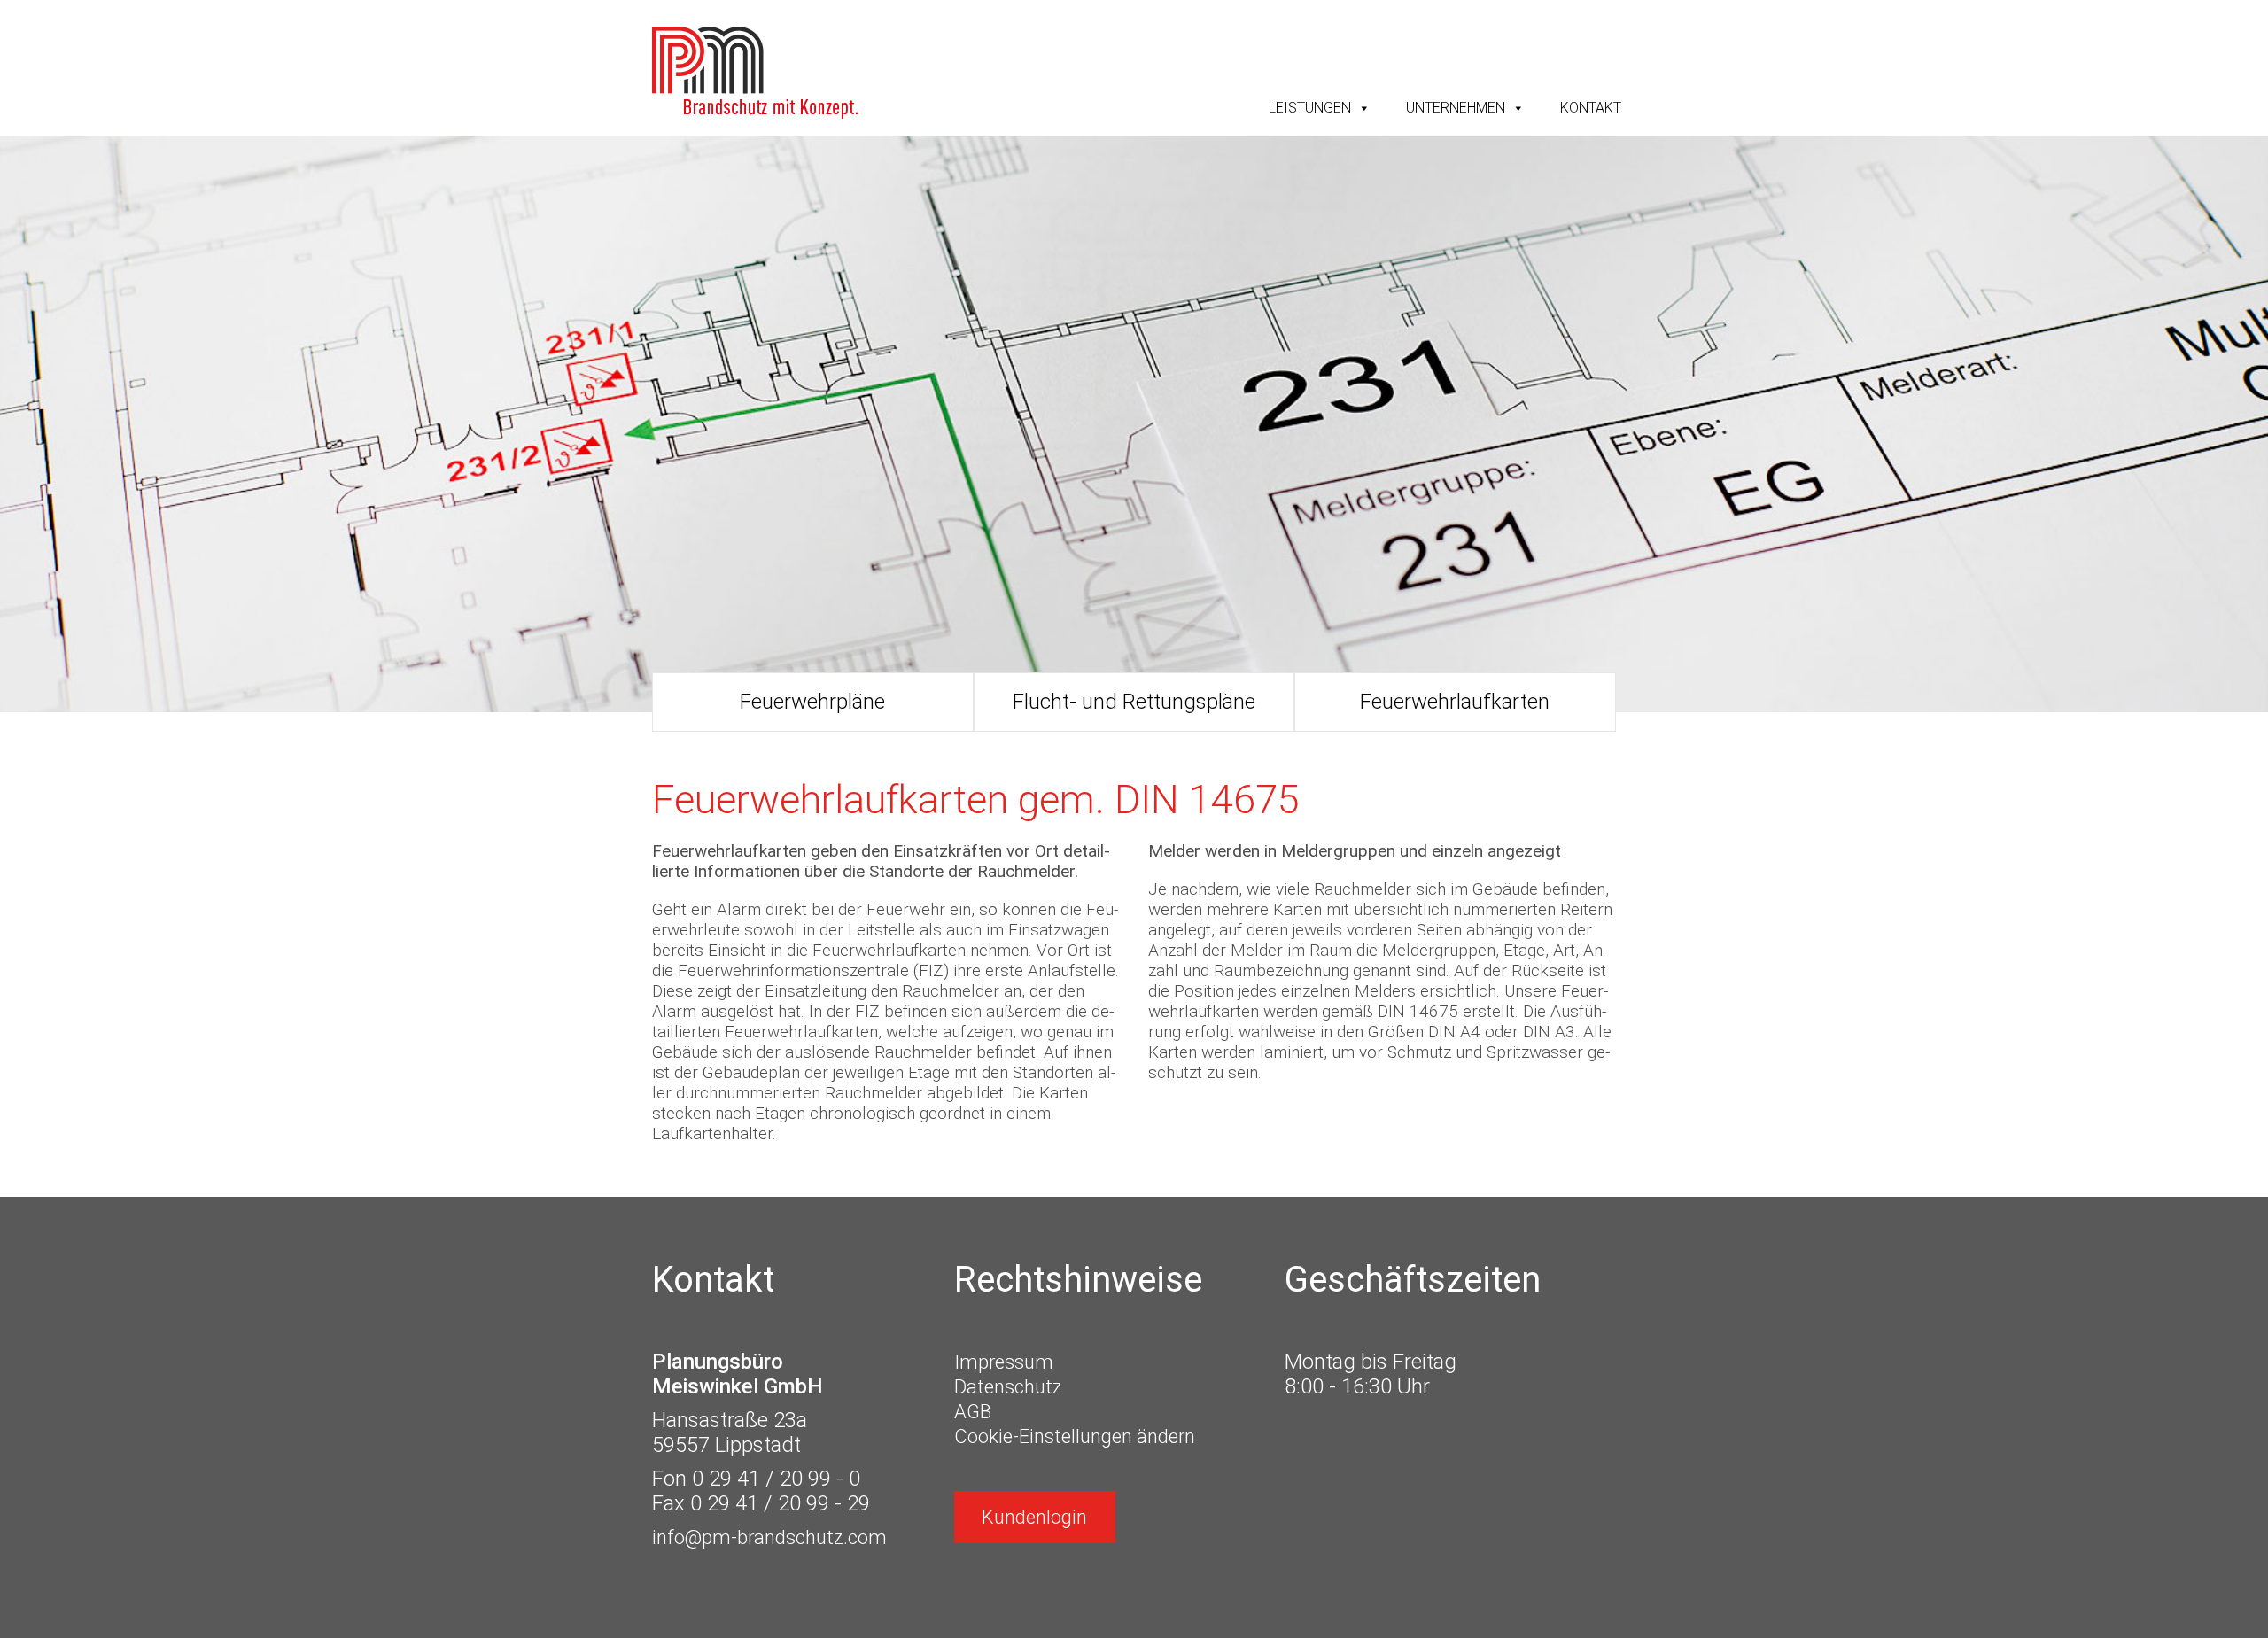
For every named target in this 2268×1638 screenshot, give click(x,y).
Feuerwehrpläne (812, 702)
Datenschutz (1008, 1387)
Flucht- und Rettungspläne (1134, 702)
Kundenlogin (1034, 1517)
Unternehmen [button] (1456, 108)
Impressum (1004, 1362)
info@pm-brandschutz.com (769, 1537)
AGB (973, 1412)
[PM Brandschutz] (755, 73)
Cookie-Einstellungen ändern (1075, 1436)
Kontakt (1591, 108)
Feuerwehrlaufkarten (1455, 702)
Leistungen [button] (1310, 108)
